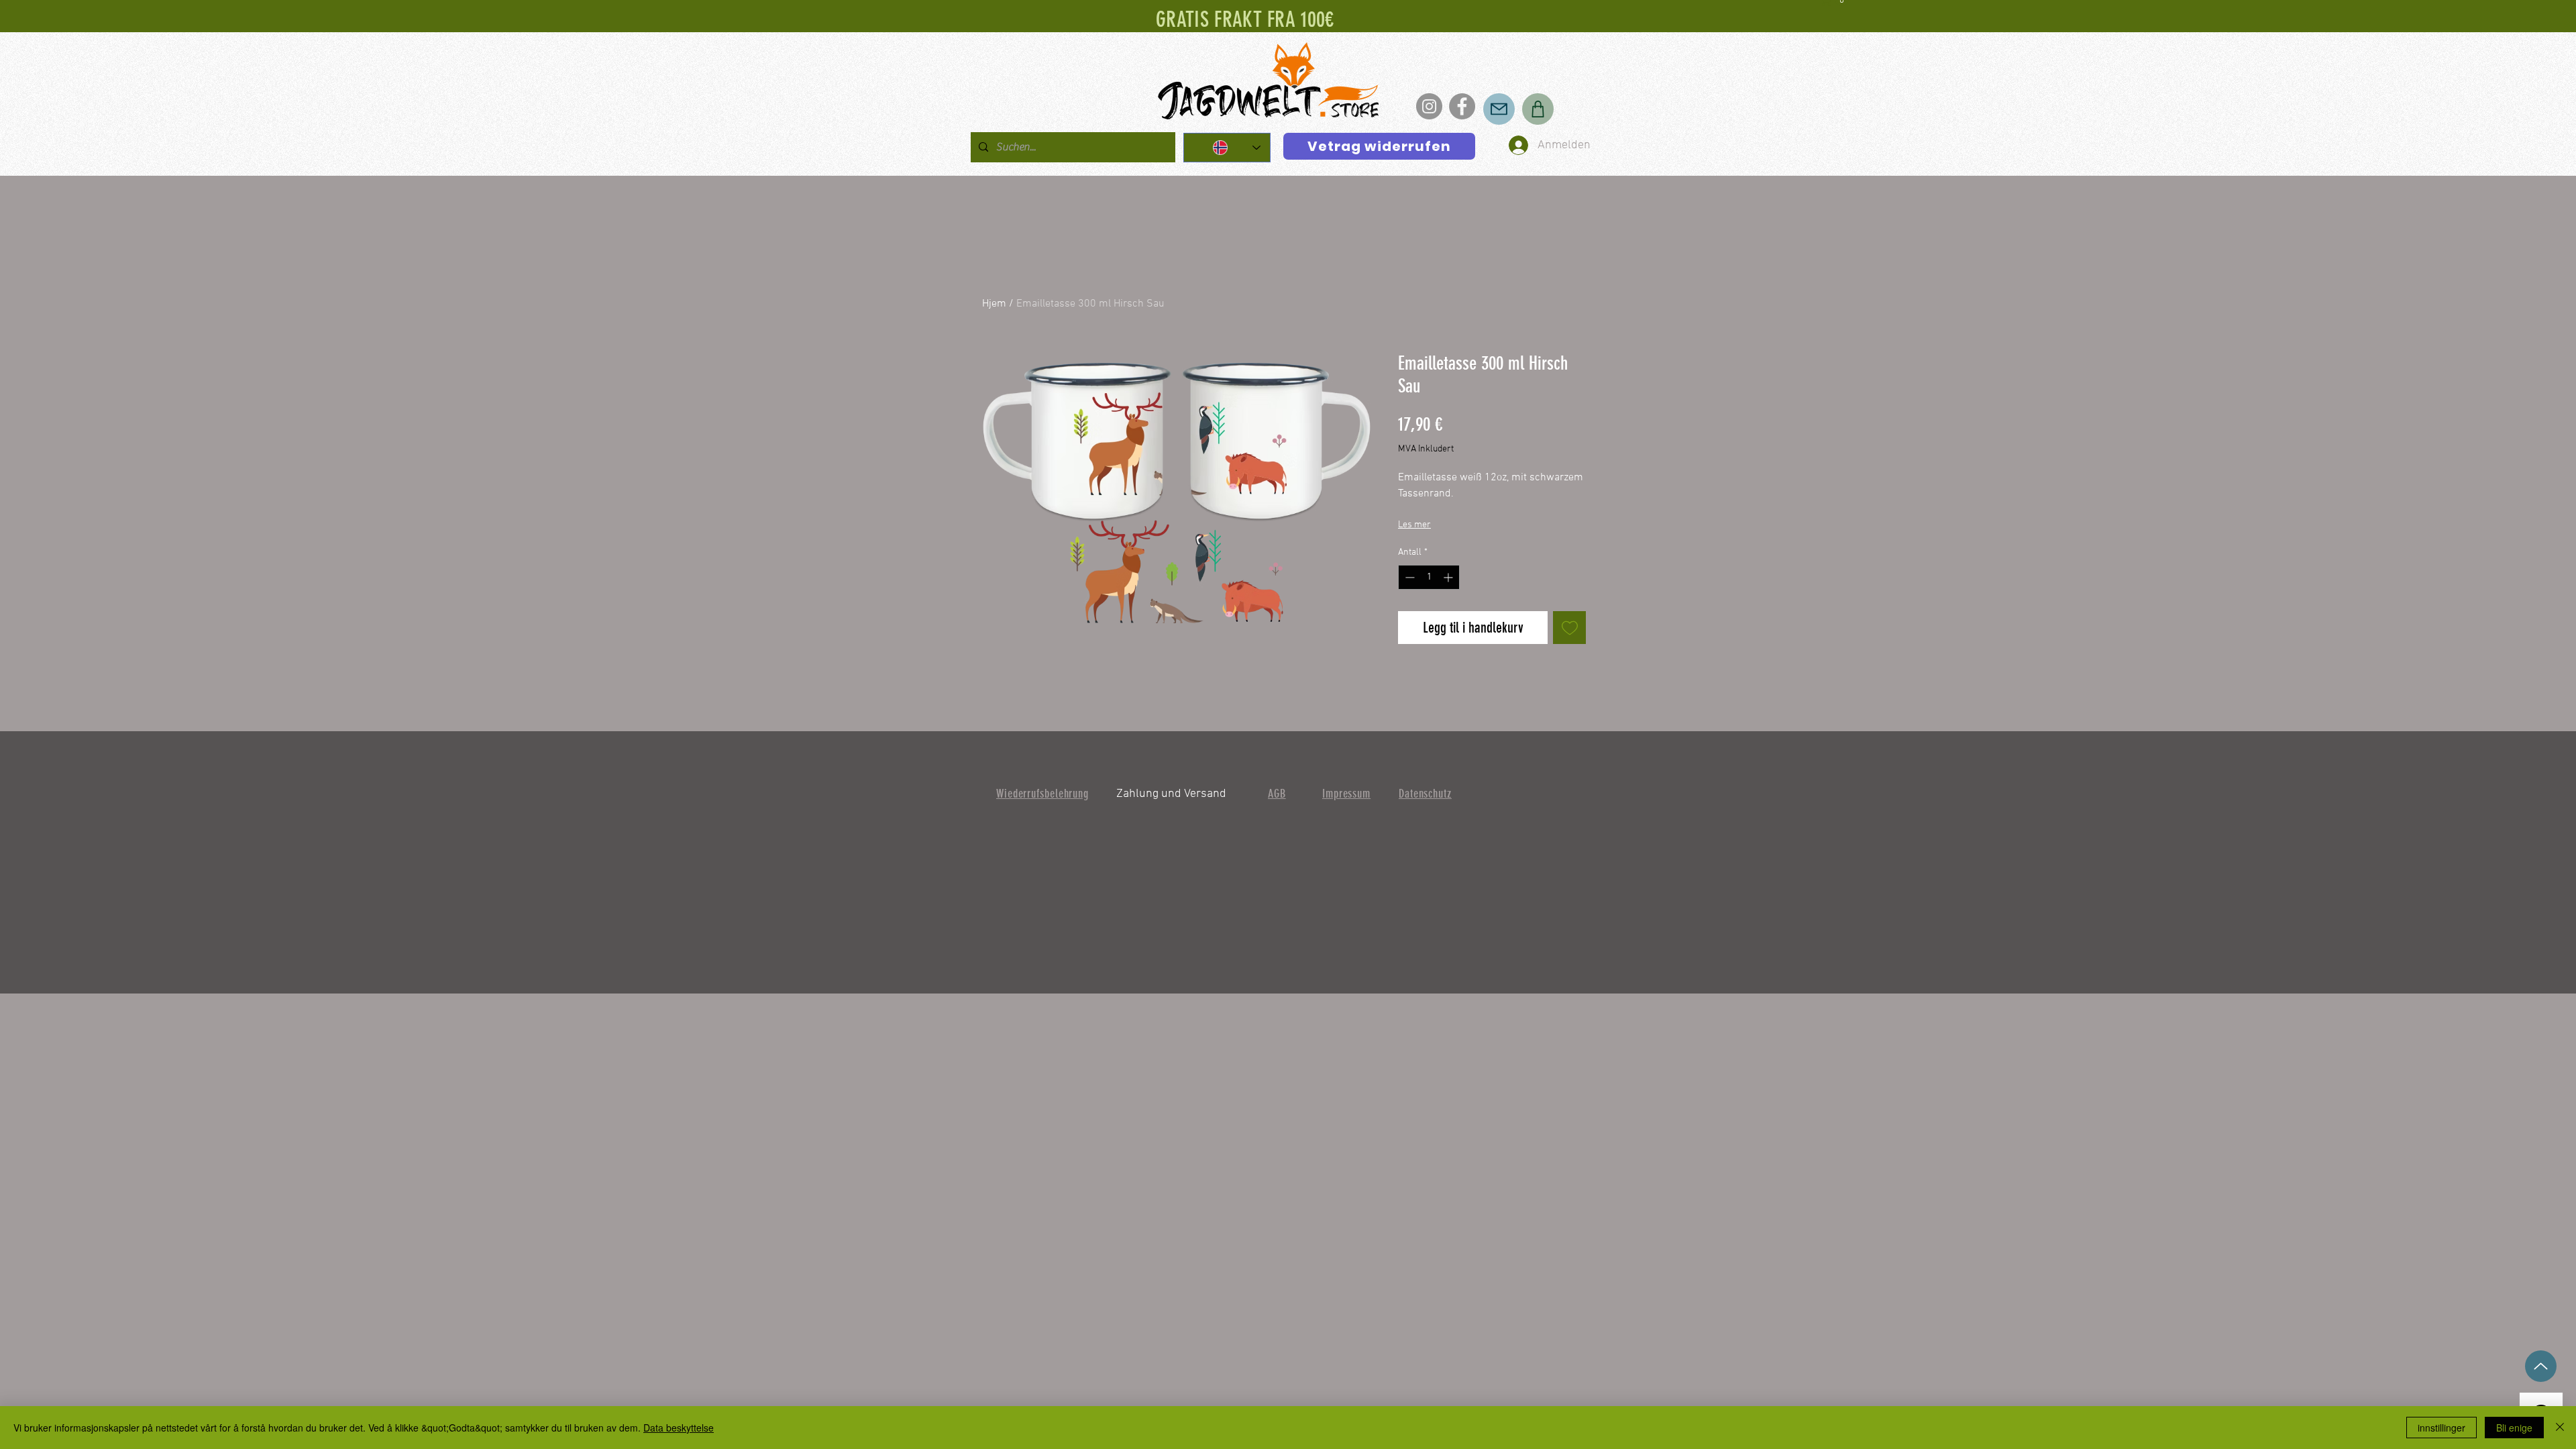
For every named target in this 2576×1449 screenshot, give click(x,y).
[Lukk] (2560, 1428)
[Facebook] (1462, 106)
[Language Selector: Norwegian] (1227, 148)
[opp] (2541, 1366)
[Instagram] (1429, 106)
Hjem (994, 304)
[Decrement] (1408, 577)
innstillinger (2441, 1428)
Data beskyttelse (679, 1428)
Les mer (1414, 525)
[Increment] (1449, 577)
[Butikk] (1538, 109)
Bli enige (2514, 1428)
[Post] (1499, 109)
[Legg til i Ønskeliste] (1569, 628)
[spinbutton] (1429, 577)
